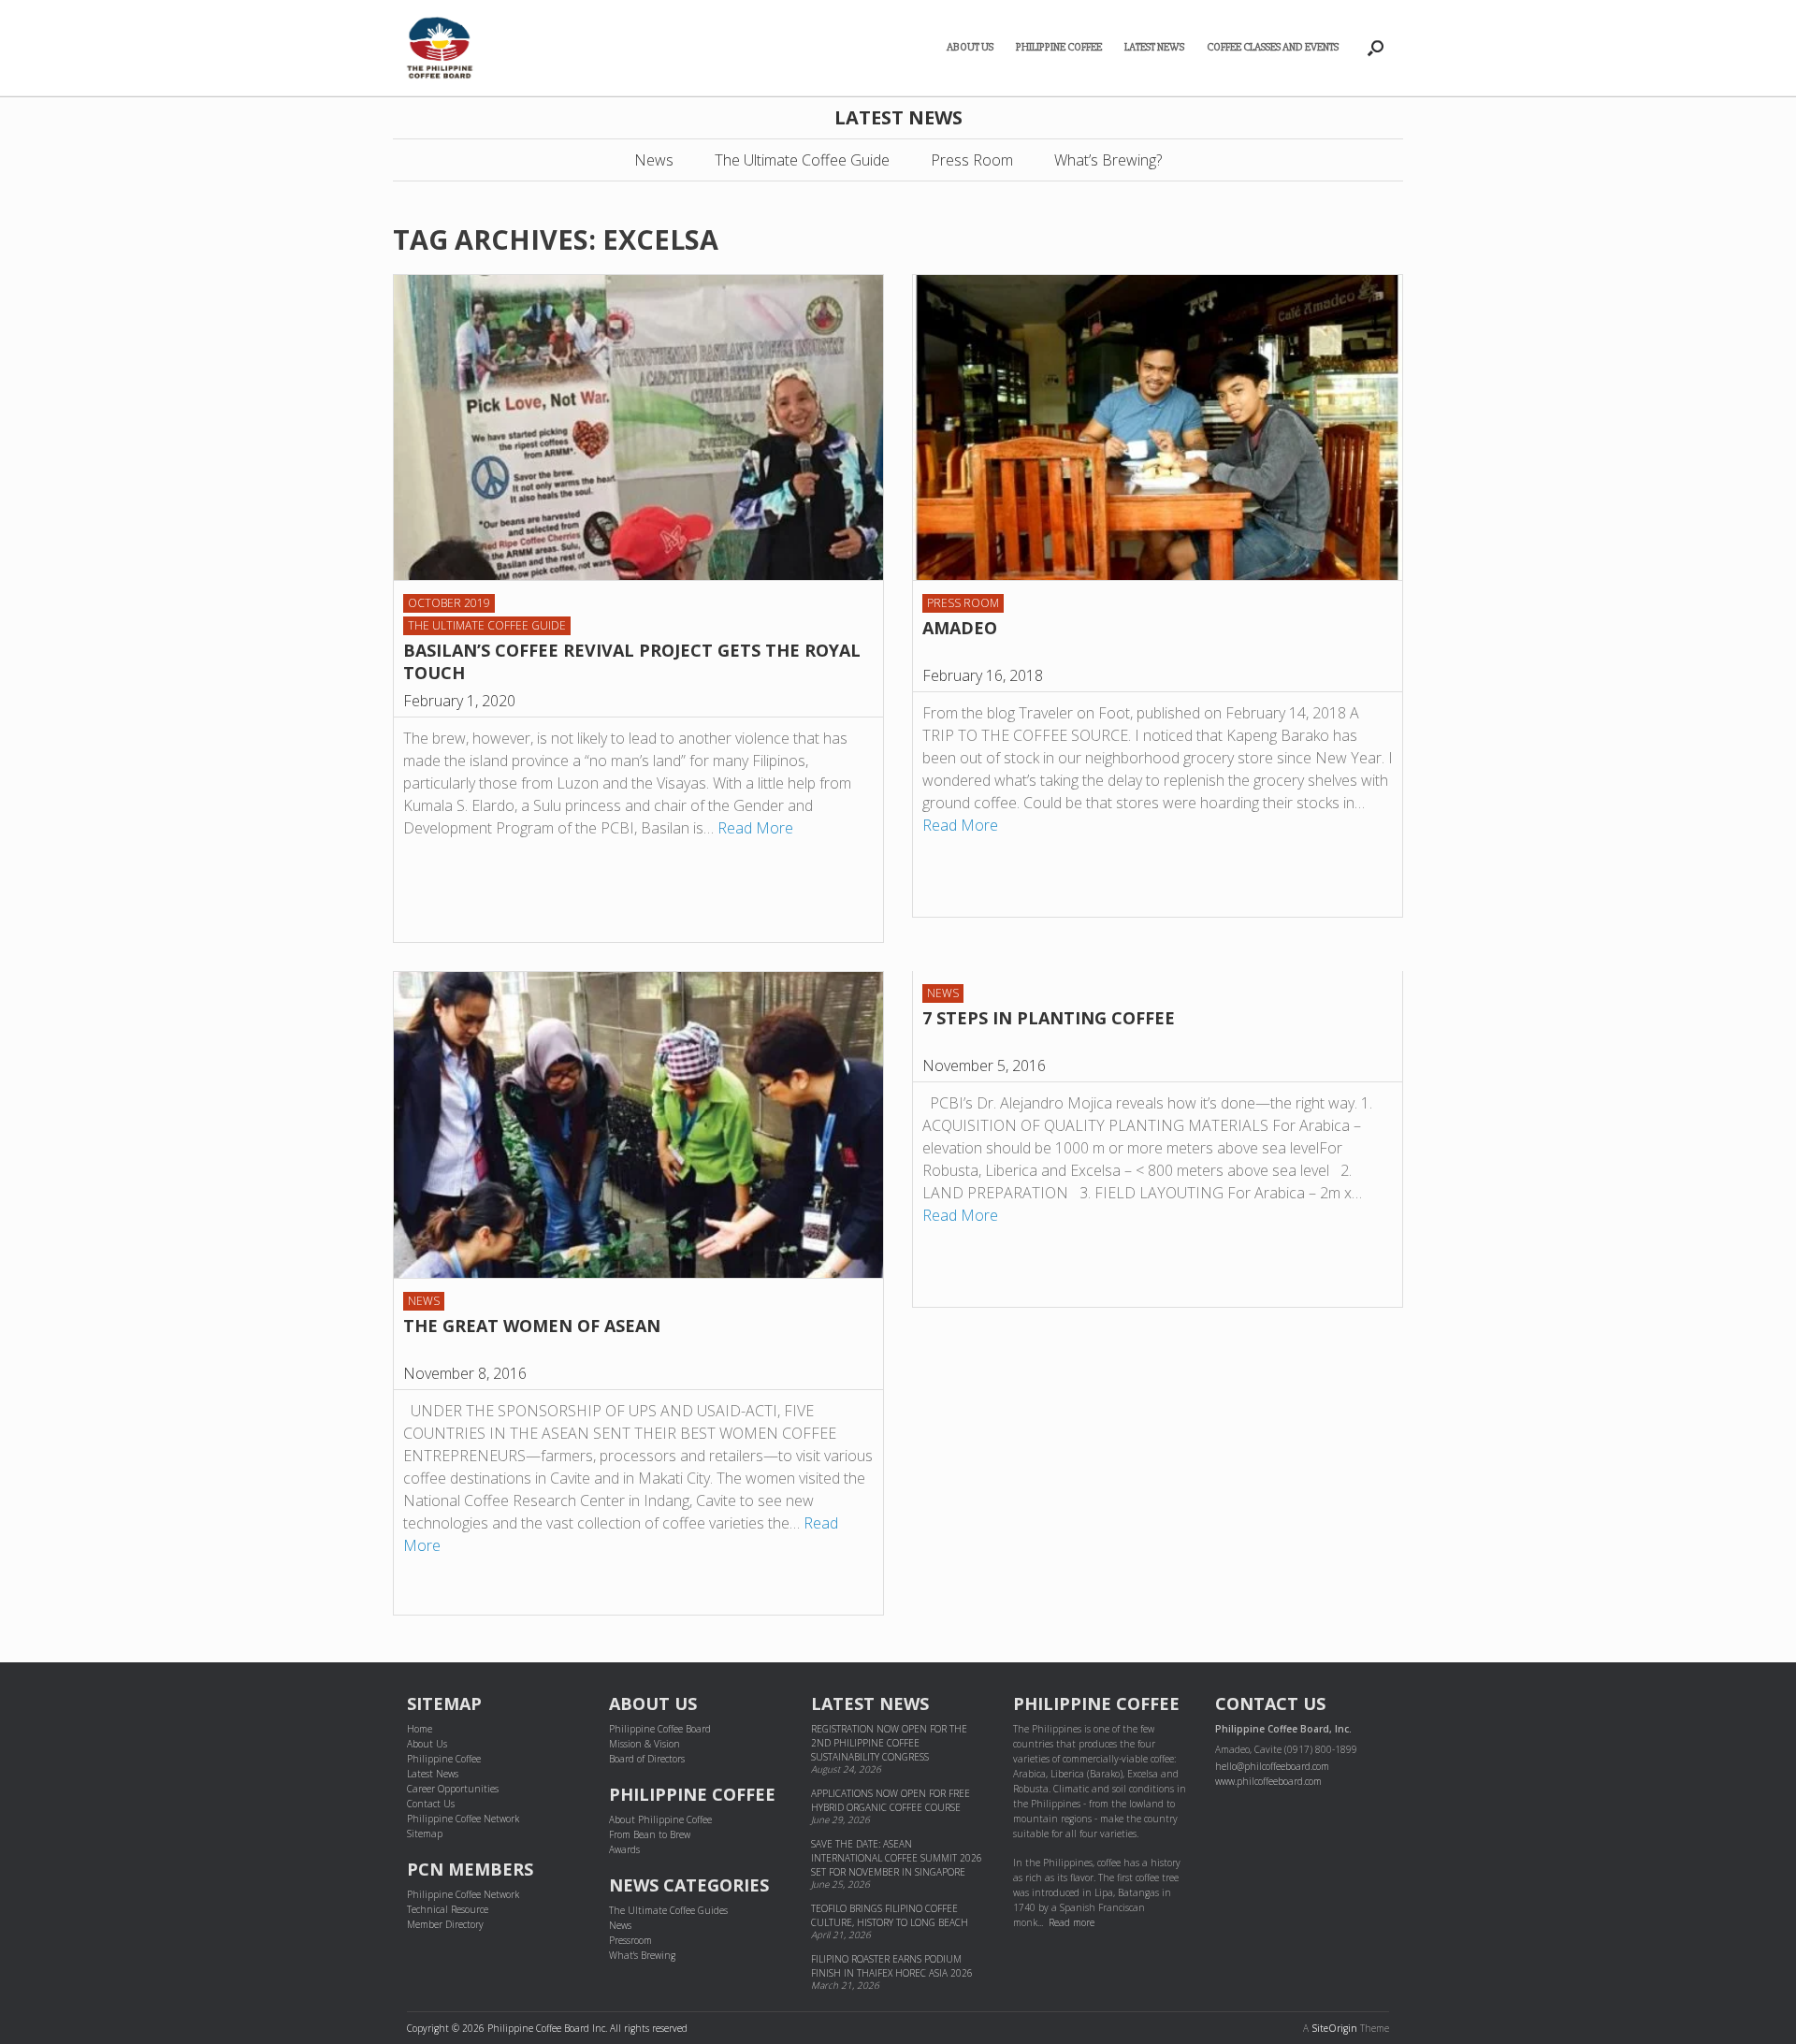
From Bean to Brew (650, 1834)
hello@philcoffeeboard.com (1272, 1766)
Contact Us (431, 1804)
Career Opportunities (453, 1789)
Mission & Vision (645, 1744)
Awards (624, 1849)
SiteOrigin (1334, 2028)
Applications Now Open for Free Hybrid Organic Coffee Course (891, 1800)
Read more (1072, 1922)
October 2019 (449, 603)
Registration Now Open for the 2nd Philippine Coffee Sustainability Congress (889, 1743)
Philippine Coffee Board (660, 1729)
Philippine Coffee (1059, 47)
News (654, 160)
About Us (970, 47)
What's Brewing (642, 1955)
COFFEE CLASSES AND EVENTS (1273, 47)
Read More (755, 828)
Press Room (972, 160)
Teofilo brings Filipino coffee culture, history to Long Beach (890, 1915)
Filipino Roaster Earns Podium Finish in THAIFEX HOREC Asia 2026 (892, 1966)
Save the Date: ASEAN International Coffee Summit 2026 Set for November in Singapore (897, 1858)
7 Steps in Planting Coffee (1049, 1018)
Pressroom (630, 1940)
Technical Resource (448, 1909)
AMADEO (960, 628)
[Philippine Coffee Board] (440, 48)
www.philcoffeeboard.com (1268, 1781)
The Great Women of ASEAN (532, 1326)
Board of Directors (647, 1759)
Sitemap (425, 1834)
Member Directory (445, 1924)
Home (420, 1729)
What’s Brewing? (1108, 160)
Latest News (1154, 47)
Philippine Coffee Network (463, 1819)
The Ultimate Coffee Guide (802, 160)
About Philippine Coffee (660, 1819)
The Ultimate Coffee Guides (668, 1910)
